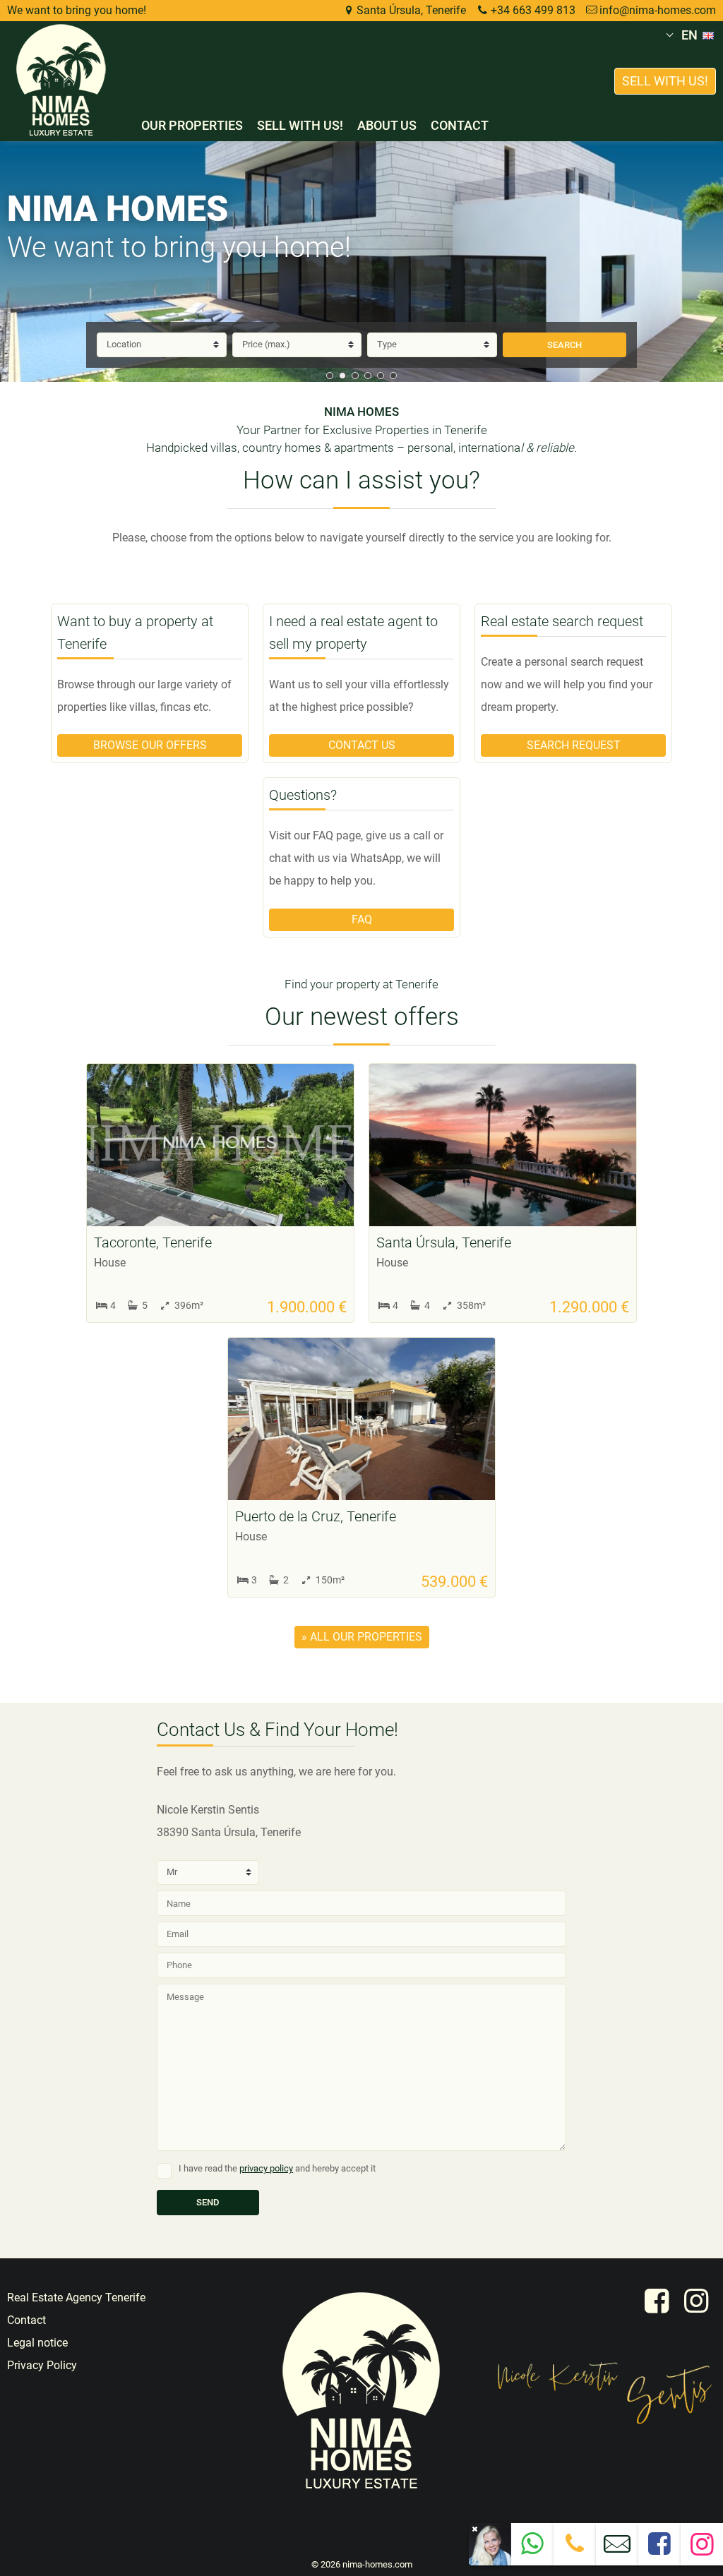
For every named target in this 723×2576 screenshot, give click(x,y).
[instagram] (696, 2301)
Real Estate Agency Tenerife (76, 2298)
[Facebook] (659, 2549)
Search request (574, 745)
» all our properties (362, 1637)
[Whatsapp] (532, 2549)
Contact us (362, 745)
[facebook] (657, 2301)
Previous (18, 262)
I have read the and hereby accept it (277, 2168)
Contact (460, 125)
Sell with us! (300, 125)
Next (705, 262)
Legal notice (37, 2343)
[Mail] (617, 2550)
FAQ (362, 919)
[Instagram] (701, 2550)
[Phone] (575, 2548)
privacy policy (266, 2168)
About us (387, 125)
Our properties (192, 125)
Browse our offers (150, 745)
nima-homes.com (377, 2564)
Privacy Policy (42, 2365)
